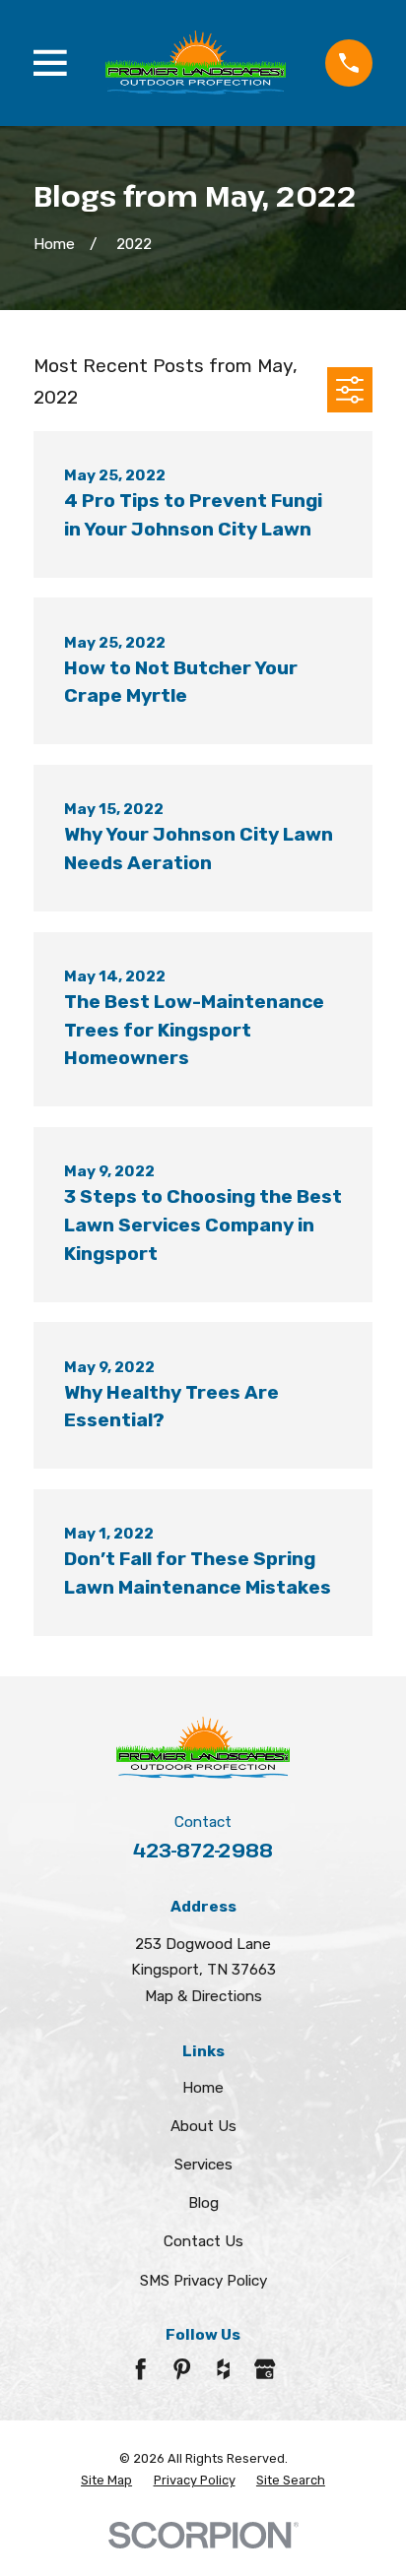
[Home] (196, 63)
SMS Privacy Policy (203, 2281)
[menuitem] (106, 2481)
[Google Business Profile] (265, 2369)
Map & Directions (203, 1996)
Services (203, 2165)
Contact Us (203, 2241)
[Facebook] (140, 2369)
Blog (203, 2203)
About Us (203, 2126)
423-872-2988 (203, 1850)
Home (203, 2088)
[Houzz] (223, 2369)
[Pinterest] (182, 2369)
